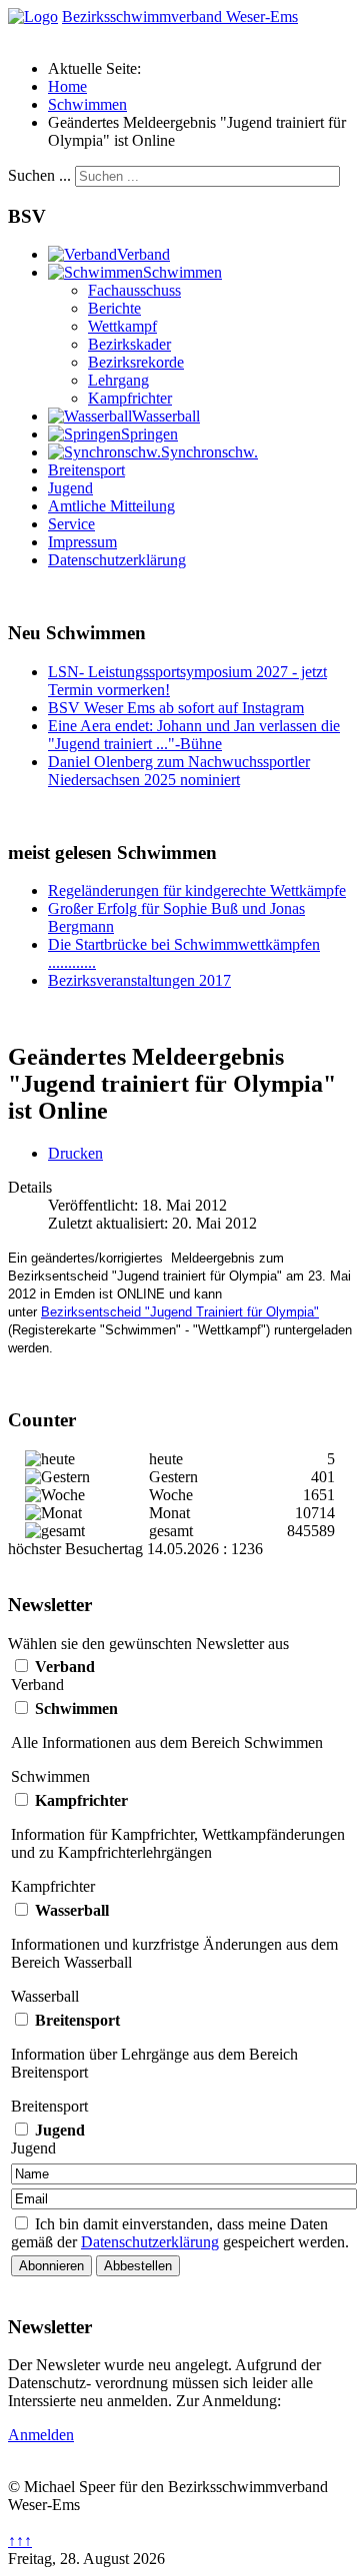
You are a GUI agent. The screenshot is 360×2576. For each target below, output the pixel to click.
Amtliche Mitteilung (111, 506)
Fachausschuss (134, 290)
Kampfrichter (130, 398)
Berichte (114, 308)
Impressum (82, 542)
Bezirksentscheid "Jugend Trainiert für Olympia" (180, 1312)
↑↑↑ (20, 2541)
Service (71, 524)
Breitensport (86, 470)
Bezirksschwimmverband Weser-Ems (180, 16)
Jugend (70, 488)
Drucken (75, 1153)
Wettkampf (122, 326)
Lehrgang (118, 380)
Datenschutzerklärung (117, 560)
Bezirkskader (129, 344)
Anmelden (41, 2435)
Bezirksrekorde (136, 362)
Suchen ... (39, 175)
